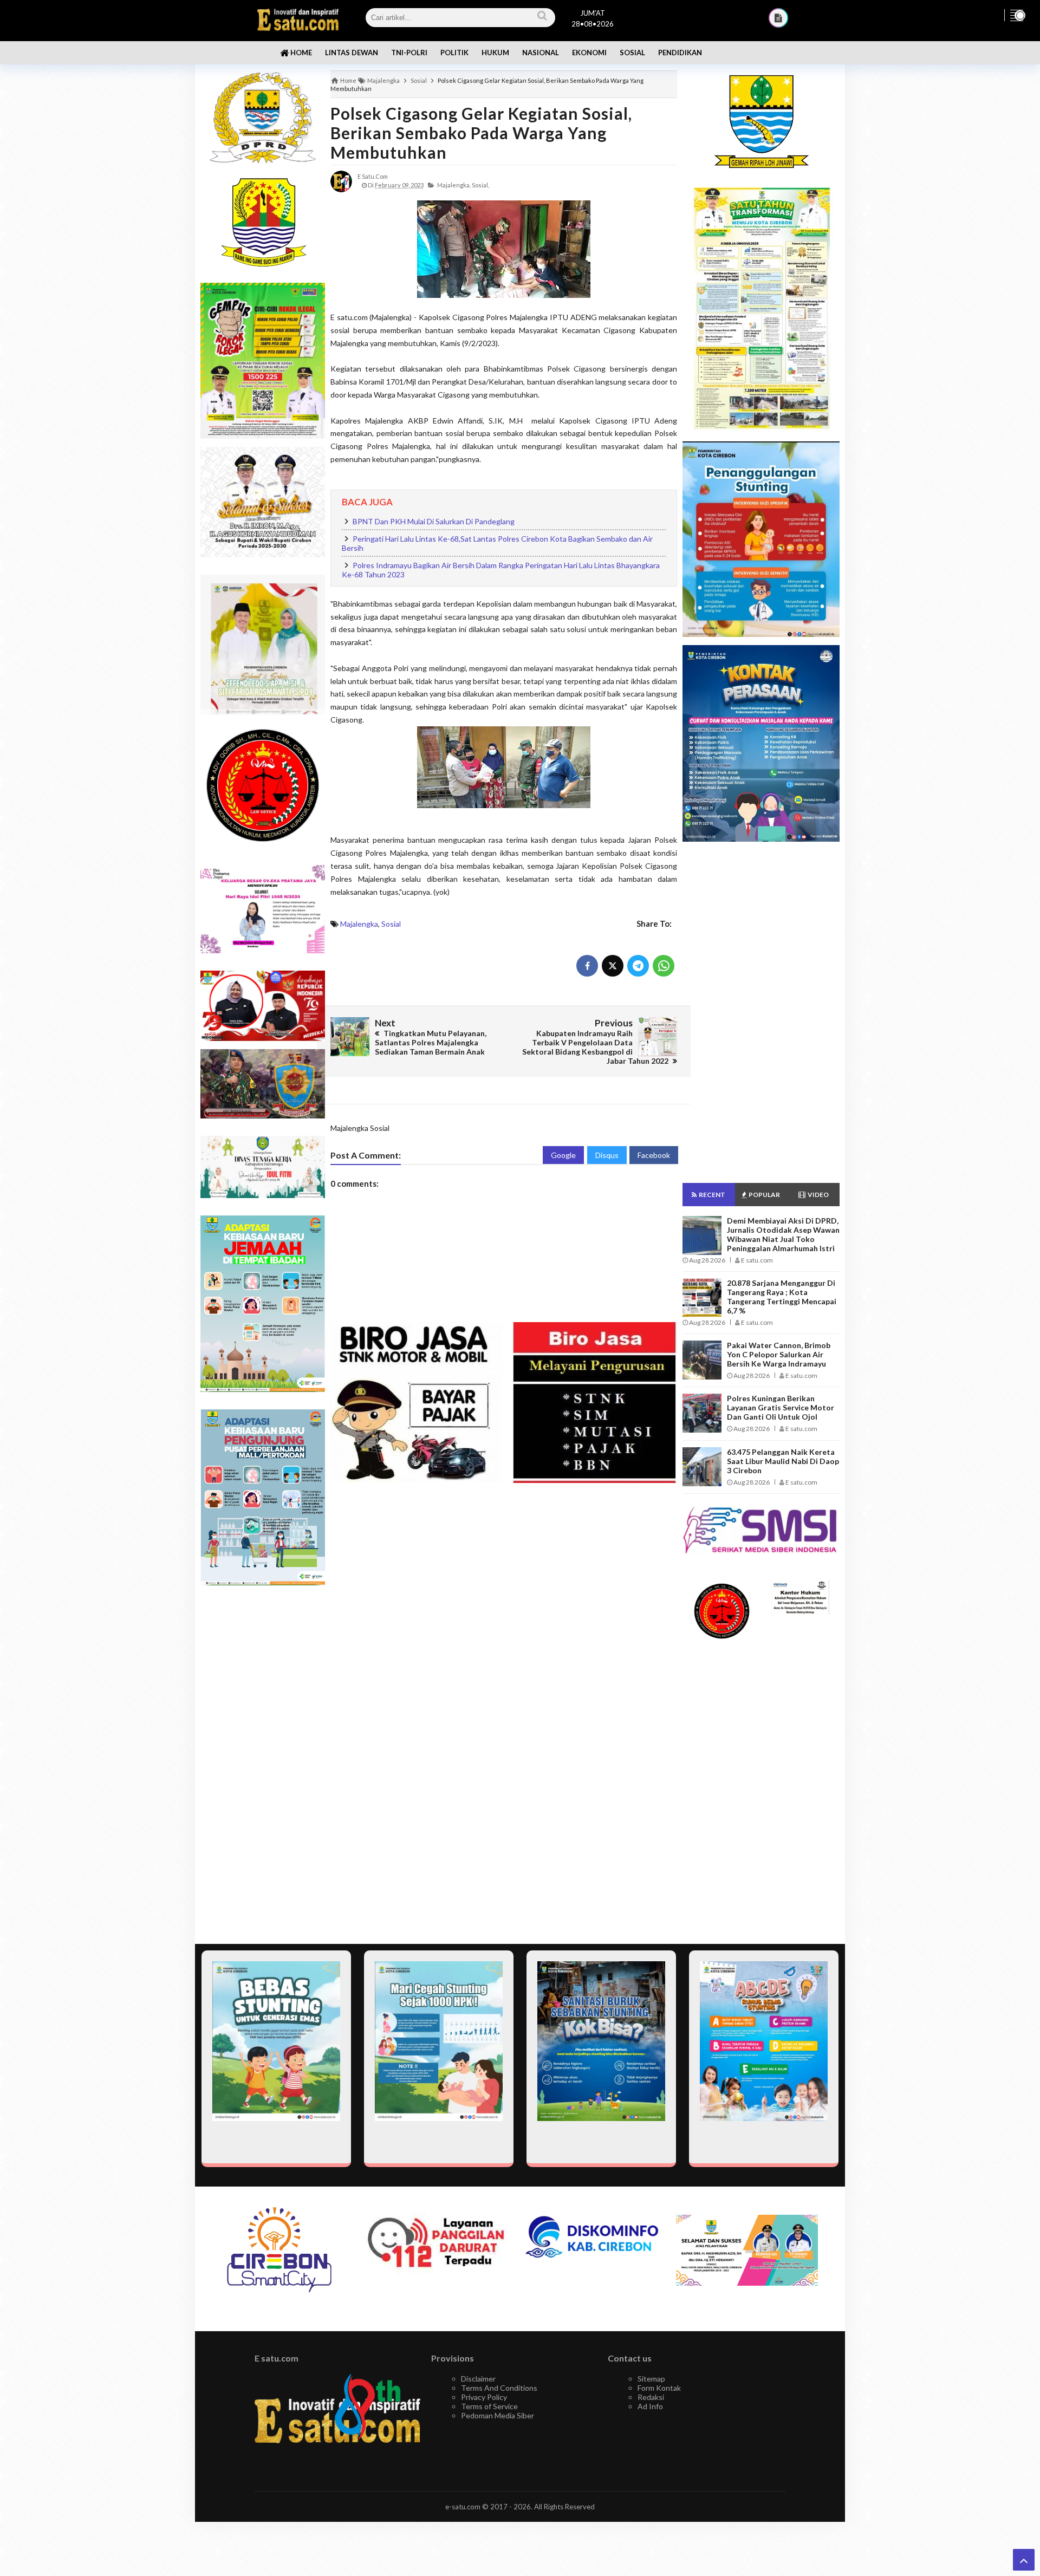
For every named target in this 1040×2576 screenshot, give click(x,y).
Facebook (654, 1155)
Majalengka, (454, 185)
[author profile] (341, 181)
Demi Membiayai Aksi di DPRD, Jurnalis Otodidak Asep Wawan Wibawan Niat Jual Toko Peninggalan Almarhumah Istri (783, 1234)
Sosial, (480, 185)
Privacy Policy (484, 2397)
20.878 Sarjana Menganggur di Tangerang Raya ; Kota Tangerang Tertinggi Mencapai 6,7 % (782, 1297)
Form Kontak (659, 2388)
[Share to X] (613, 966)
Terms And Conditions (499, 2388)
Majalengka (359, 924)
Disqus (607, 1155)
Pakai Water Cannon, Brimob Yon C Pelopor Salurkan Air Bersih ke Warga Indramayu (779, 1354)
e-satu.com (463, 2507)
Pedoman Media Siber (498, 2415)
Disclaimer (478, 2379)
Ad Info (650, 2406)
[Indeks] (778, 18)
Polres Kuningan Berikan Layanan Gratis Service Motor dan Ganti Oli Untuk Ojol (781, 1407)
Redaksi (651, 2397)
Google (563, 1155)
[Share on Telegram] (638, 966)
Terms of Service (489, 2406)
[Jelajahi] (1017, 15)
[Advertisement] (263, 1765)
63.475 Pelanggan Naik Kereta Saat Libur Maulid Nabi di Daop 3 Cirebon (783, 1461)
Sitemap (651, 2379)
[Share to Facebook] (587, 966)
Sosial (391, 924)
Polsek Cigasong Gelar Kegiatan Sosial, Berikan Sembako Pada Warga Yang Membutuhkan (481, 133)
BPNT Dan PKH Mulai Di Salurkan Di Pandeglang (434, 521)
